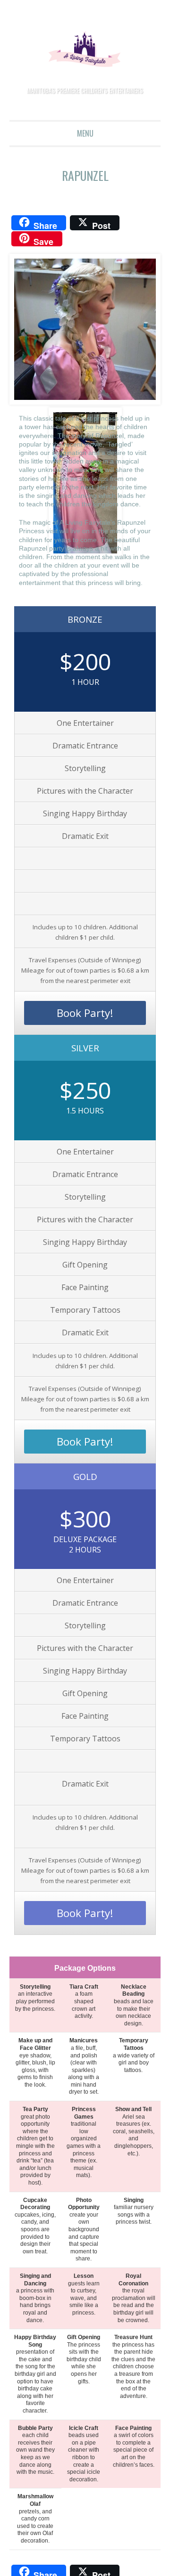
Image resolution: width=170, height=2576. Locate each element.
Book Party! (85, 1015)
